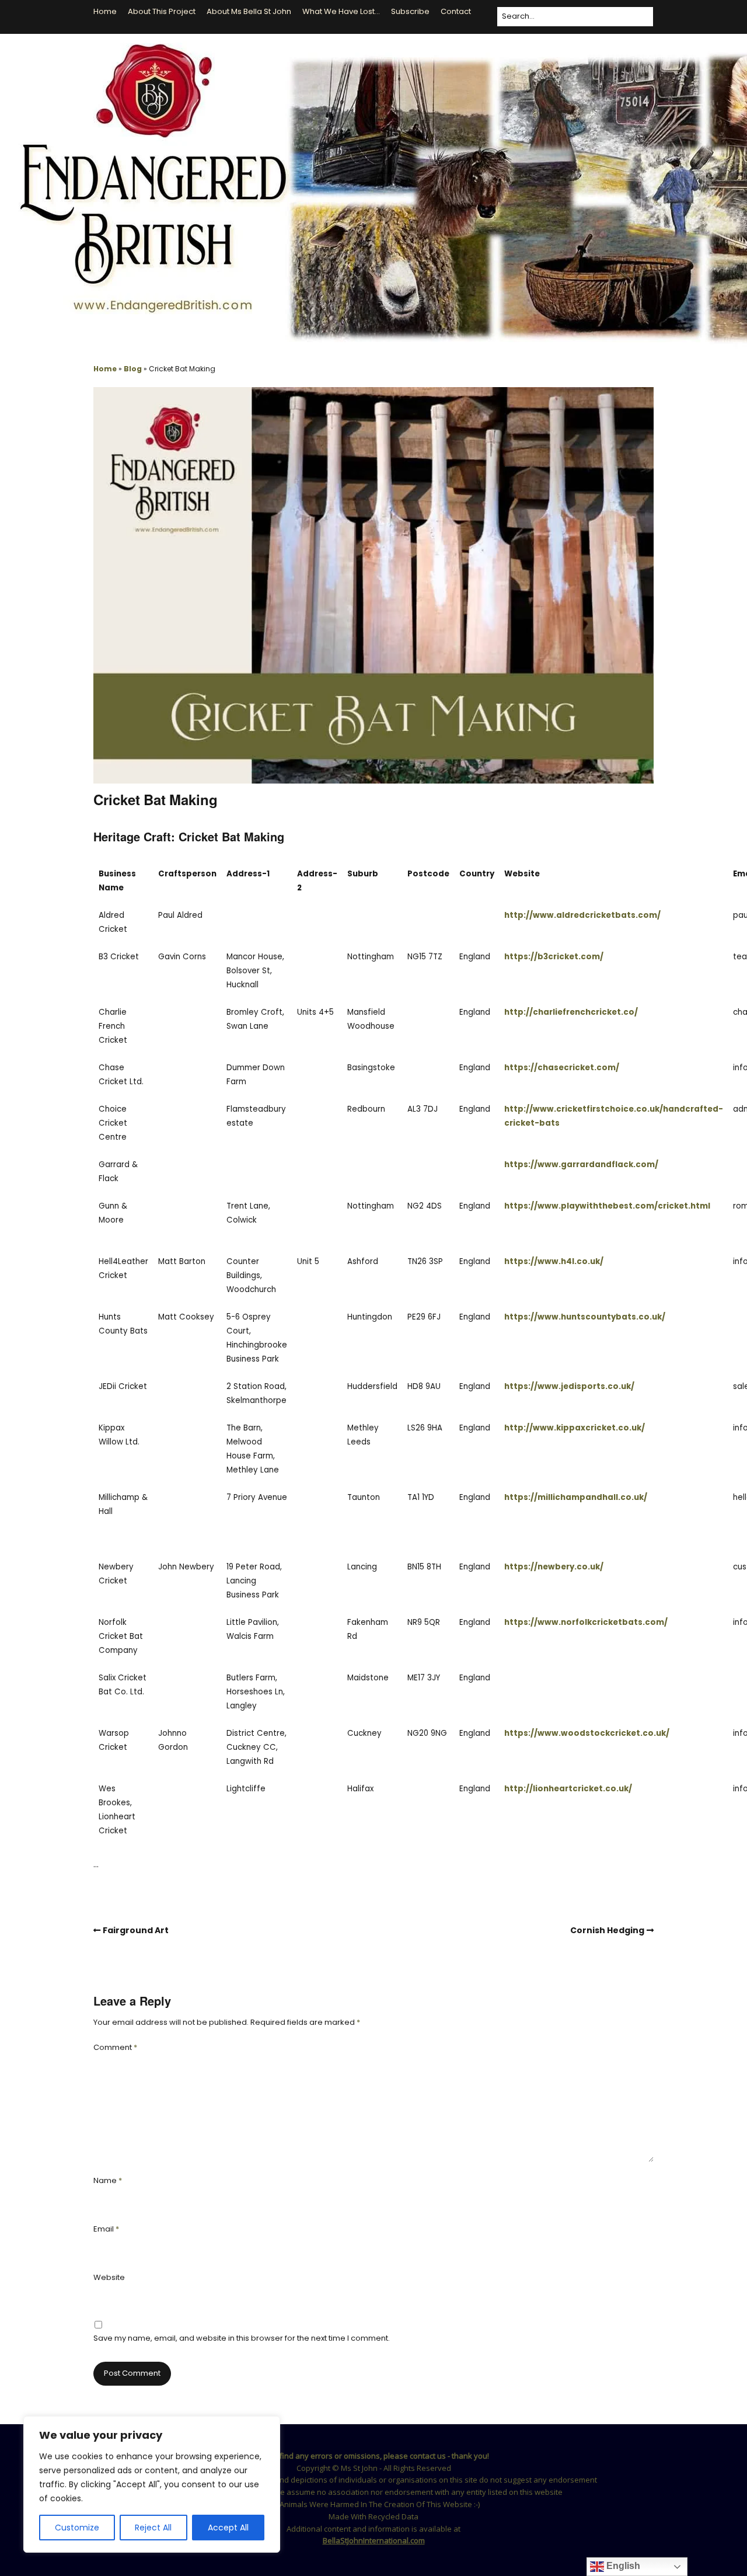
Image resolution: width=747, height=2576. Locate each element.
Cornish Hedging (607, 1930)
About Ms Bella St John (249, 11)
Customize (77, 2528)
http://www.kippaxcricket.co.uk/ (575, 1428)
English (622, 2566)
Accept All (228, 2528)
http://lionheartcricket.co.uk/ (568, 1789)
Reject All (153, 2528)
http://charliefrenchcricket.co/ (571, 1012)
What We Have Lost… (341, 11)
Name (108, 2180)
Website (109, 2277)
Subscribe (410, 11)
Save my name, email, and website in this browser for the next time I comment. (242, 2338)
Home (105, 11)
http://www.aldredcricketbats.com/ (582, 915)
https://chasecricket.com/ (562, 1068)
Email (106, 2229)
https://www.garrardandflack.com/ (581, 1165)
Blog (133, 369)
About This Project (162, 11)
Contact (456, 11)
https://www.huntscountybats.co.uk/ (585, 1317)
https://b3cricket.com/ (554, 957)
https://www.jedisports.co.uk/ (569, 1386)
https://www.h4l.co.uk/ (554, 1261)
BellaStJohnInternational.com (374, 2540)
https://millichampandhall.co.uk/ (576, 1497)
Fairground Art (136, 1930)
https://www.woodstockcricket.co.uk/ (587, 1733)
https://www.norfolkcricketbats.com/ (586, 1622)
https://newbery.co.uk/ (554, 1567)
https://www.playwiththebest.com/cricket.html (607, 1206)
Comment (115, 2047)
